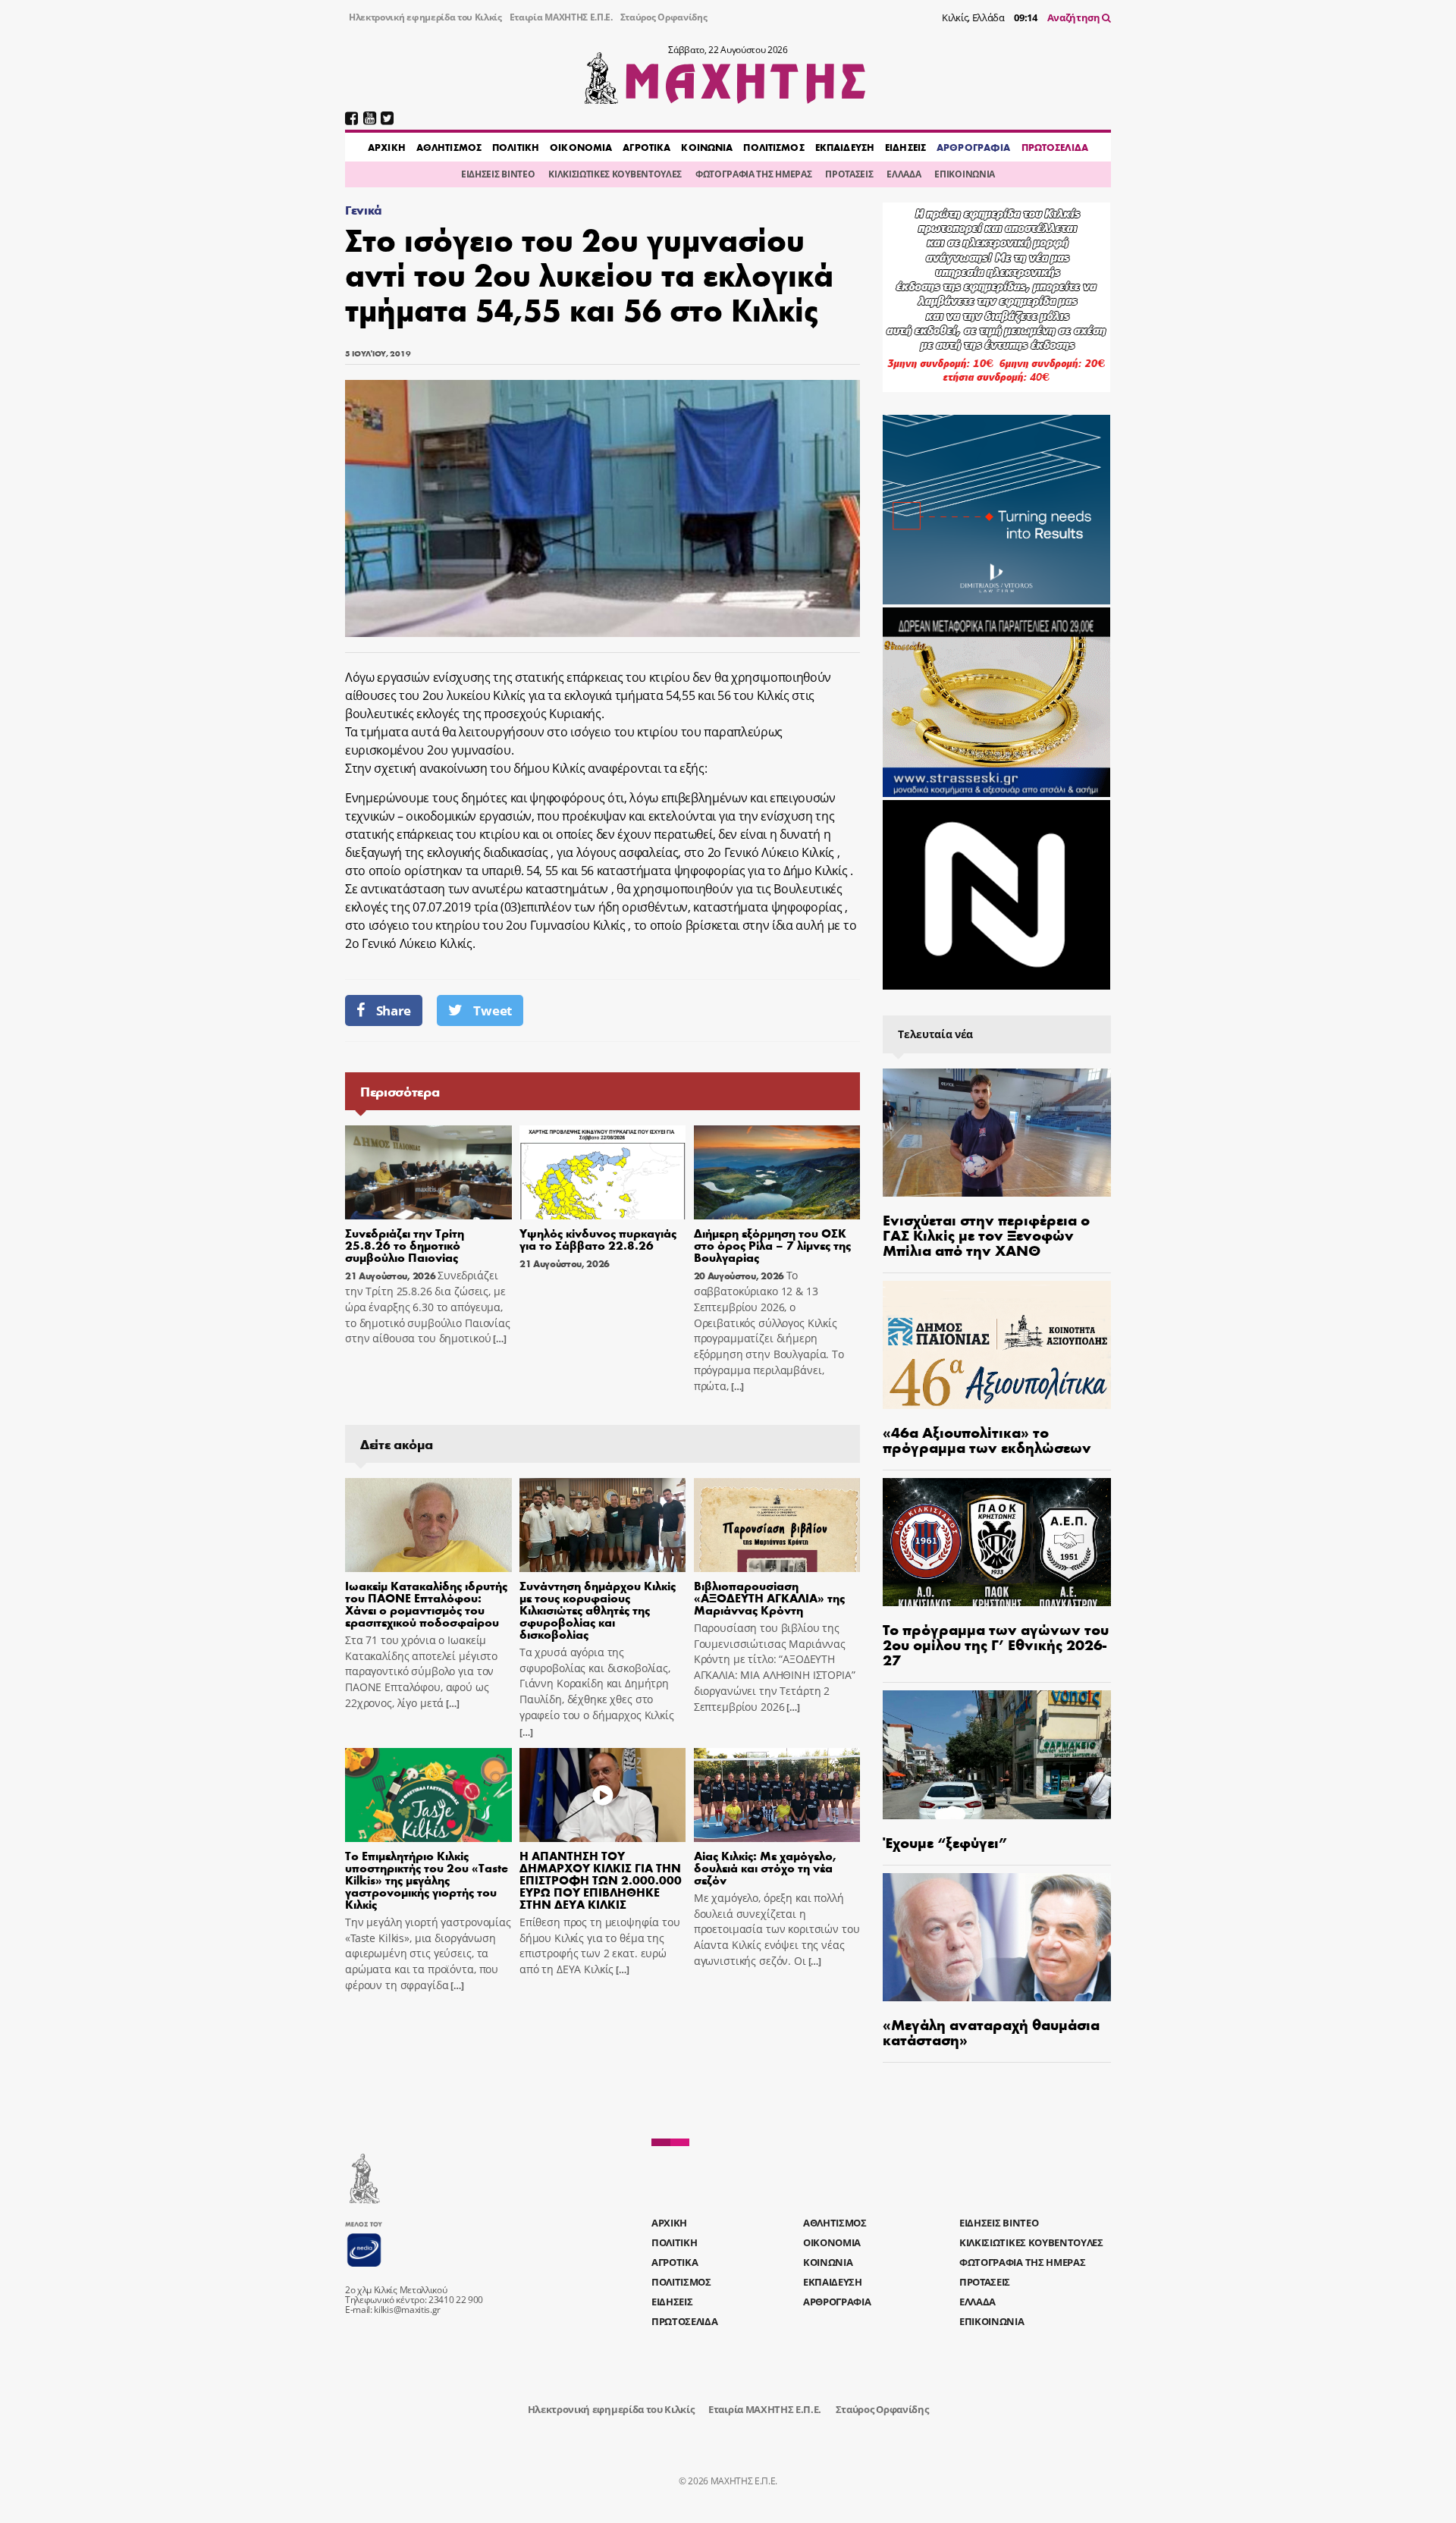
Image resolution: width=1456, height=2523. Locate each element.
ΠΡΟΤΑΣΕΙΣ (849, 174)
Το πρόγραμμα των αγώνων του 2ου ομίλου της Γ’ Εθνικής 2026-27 (996, 1644)
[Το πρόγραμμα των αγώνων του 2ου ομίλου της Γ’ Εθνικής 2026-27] (997, 1542)
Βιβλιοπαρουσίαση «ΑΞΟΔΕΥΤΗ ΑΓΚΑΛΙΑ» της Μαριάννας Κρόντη (769, 1597)
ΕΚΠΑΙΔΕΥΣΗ (845, 147)
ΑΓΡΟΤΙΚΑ (646, 147)
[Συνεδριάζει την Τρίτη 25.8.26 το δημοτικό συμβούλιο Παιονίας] (428, 1172)
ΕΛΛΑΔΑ (904, 174)
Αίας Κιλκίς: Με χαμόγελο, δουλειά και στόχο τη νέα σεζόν (765, 1867)
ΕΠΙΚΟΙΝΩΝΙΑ (964, 174)
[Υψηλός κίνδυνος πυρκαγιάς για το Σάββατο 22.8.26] (603, 1172)
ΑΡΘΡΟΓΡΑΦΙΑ (973, 147)
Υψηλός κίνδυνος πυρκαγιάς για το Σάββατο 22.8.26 (598, 1239)
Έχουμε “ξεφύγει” (945, 1842)
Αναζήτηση (1075, 17)
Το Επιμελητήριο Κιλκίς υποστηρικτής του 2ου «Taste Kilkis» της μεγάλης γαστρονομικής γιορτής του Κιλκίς (427, 1880)
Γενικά (364, 210)
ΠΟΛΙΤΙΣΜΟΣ (773, 147)
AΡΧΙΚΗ (387, 147)
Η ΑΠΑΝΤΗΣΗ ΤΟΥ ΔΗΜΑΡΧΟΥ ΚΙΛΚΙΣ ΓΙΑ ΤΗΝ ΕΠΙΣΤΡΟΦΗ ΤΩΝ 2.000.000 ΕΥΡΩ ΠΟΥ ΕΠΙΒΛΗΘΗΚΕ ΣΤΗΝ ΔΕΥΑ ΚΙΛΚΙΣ (601, 1880)
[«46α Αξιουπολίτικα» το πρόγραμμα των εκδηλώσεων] (997, 1345)
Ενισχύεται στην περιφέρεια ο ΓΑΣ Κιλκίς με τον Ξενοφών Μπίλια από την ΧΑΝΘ (986, 1234)
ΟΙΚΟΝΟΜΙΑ (581, 147)
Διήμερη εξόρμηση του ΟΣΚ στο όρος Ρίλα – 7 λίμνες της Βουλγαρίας (772, 1245)
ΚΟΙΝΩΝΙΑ (707, 147)
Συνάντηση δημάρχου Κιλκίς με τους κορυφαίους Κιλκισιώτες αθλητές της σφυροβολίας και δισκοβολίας (598, 1610)
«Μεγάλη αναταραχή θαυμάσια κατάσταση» (991, 2031)
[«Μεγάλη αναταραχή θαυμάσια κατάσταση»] (997, 1937)
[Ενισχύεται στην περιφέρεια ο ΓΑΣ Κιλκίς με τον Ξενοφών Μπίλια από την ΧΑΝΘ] (997, 1133)
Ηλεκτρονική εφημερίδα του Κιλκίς (425, 17)
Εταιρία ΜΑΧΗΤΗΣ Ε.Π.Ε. (561, 17)
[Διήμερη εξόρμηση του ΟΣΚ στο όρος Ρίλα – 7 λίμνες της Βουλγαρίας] (777, 1172)
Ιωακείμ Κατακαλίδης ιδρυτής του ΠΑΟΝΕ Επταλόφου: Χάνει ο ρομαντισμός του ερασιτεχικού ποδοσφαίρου (426, 1604)
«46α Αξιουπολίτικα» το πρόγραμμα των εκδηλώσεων (987, 1439)
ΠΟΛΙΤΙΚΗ (516, 147)
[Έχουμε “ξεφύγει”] (997, 1754)
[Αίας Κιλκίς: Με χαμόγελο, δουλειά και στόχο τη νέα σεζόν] (777, 1795)
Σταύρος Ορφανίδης (664, 17)
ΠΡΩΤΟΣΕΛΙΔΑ (1055, 147)
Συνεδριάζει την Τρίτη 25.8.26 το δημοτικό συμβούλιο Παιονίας (405, 1245)
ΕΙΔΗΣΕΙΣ (905, 147)
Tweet (492, 1010)
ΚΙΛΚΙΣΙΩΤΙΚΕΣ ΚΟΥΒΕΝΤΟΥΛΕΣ (615, 174)
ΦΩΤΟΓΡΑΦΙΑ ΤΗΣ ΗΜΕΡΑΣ (753, 174)
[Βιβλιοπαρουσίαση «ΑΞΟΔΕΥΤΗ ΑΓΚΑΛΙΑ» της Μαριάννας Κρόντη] (777, 1525)
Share (394, 1010)
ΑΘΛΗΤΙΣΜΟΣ (449, 147)
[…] (498, 1339)
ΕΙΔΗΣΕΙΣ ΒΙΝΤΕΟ (498, 174)
